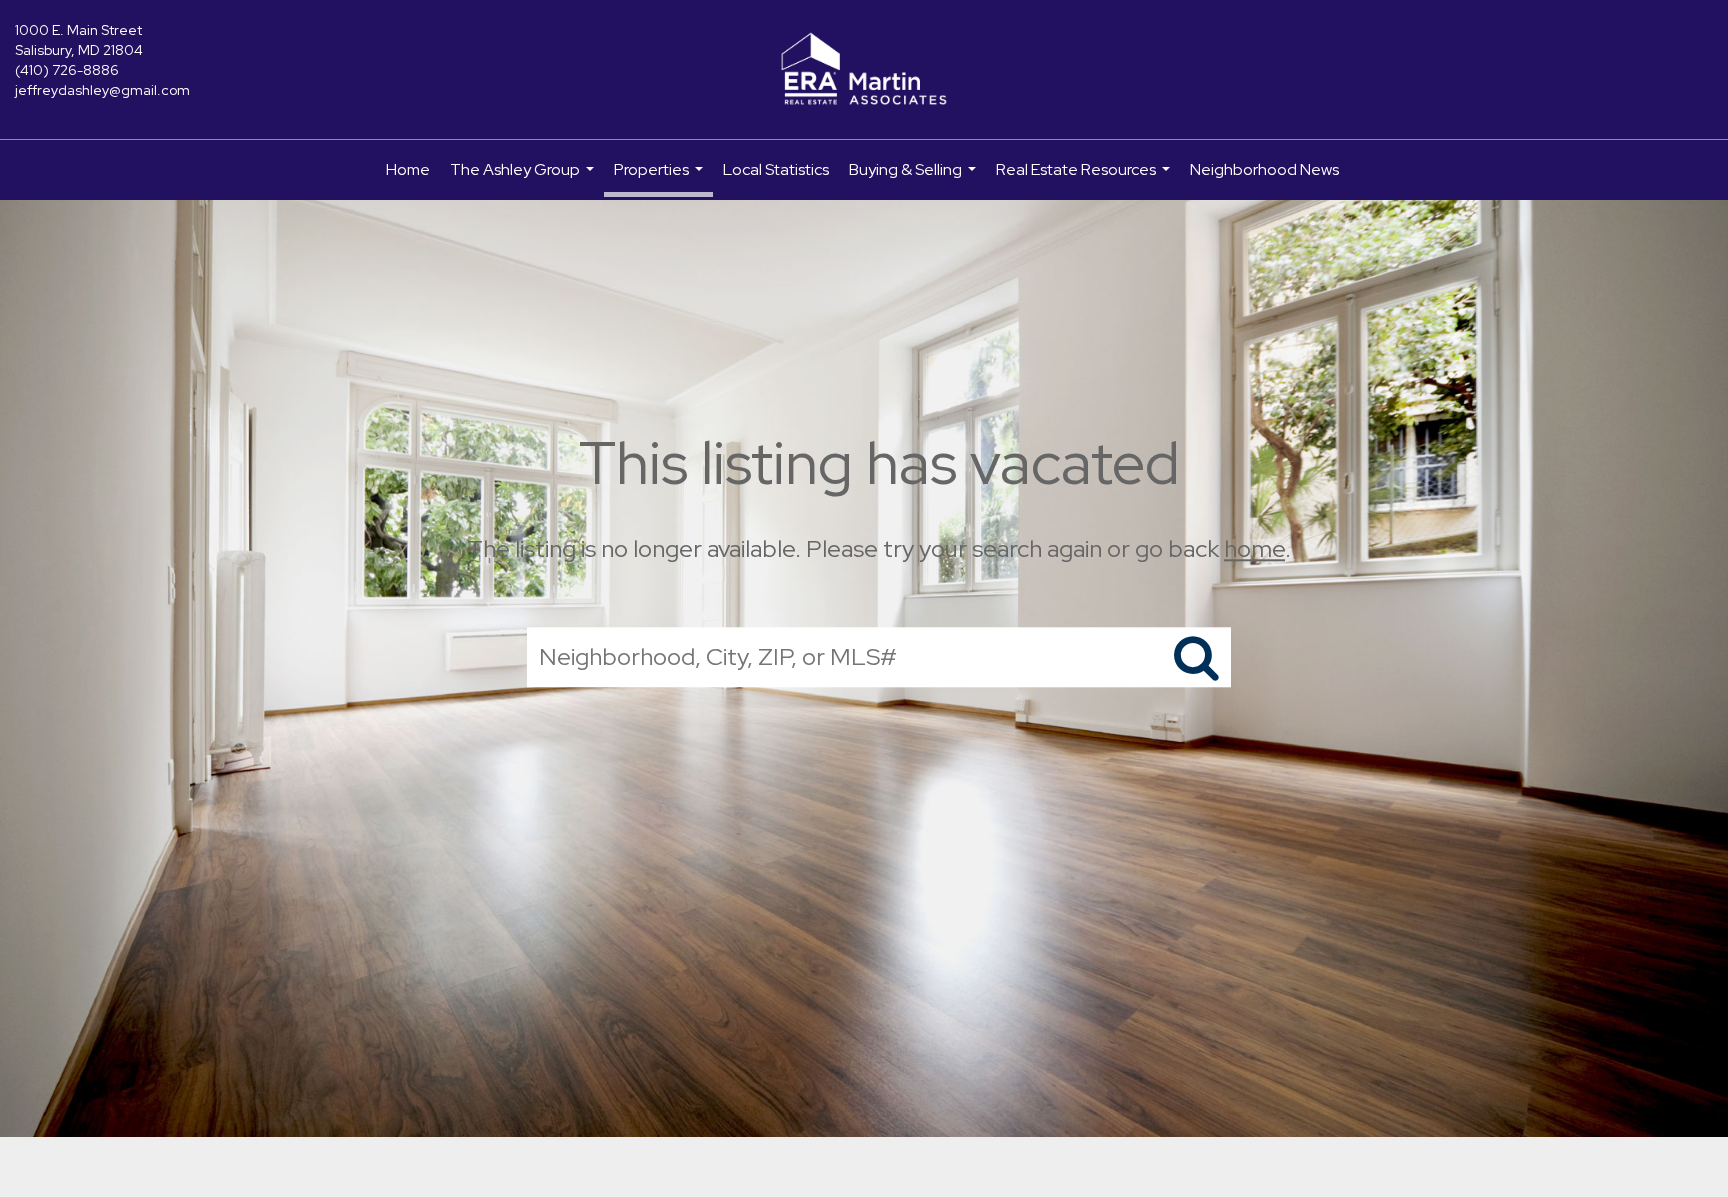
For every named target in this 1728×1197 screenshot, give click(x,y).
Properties (661, 178)
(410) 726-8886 (67, 70)
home (1254, 548)
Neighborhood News (1264, 169)
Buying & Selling (915, 179)
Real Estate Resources (1085, 179)
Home (408, 169)
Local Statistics (776, 169)
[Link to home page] (864, 70)
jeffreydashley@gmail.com (102, 90)
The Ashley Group (524, 179)
